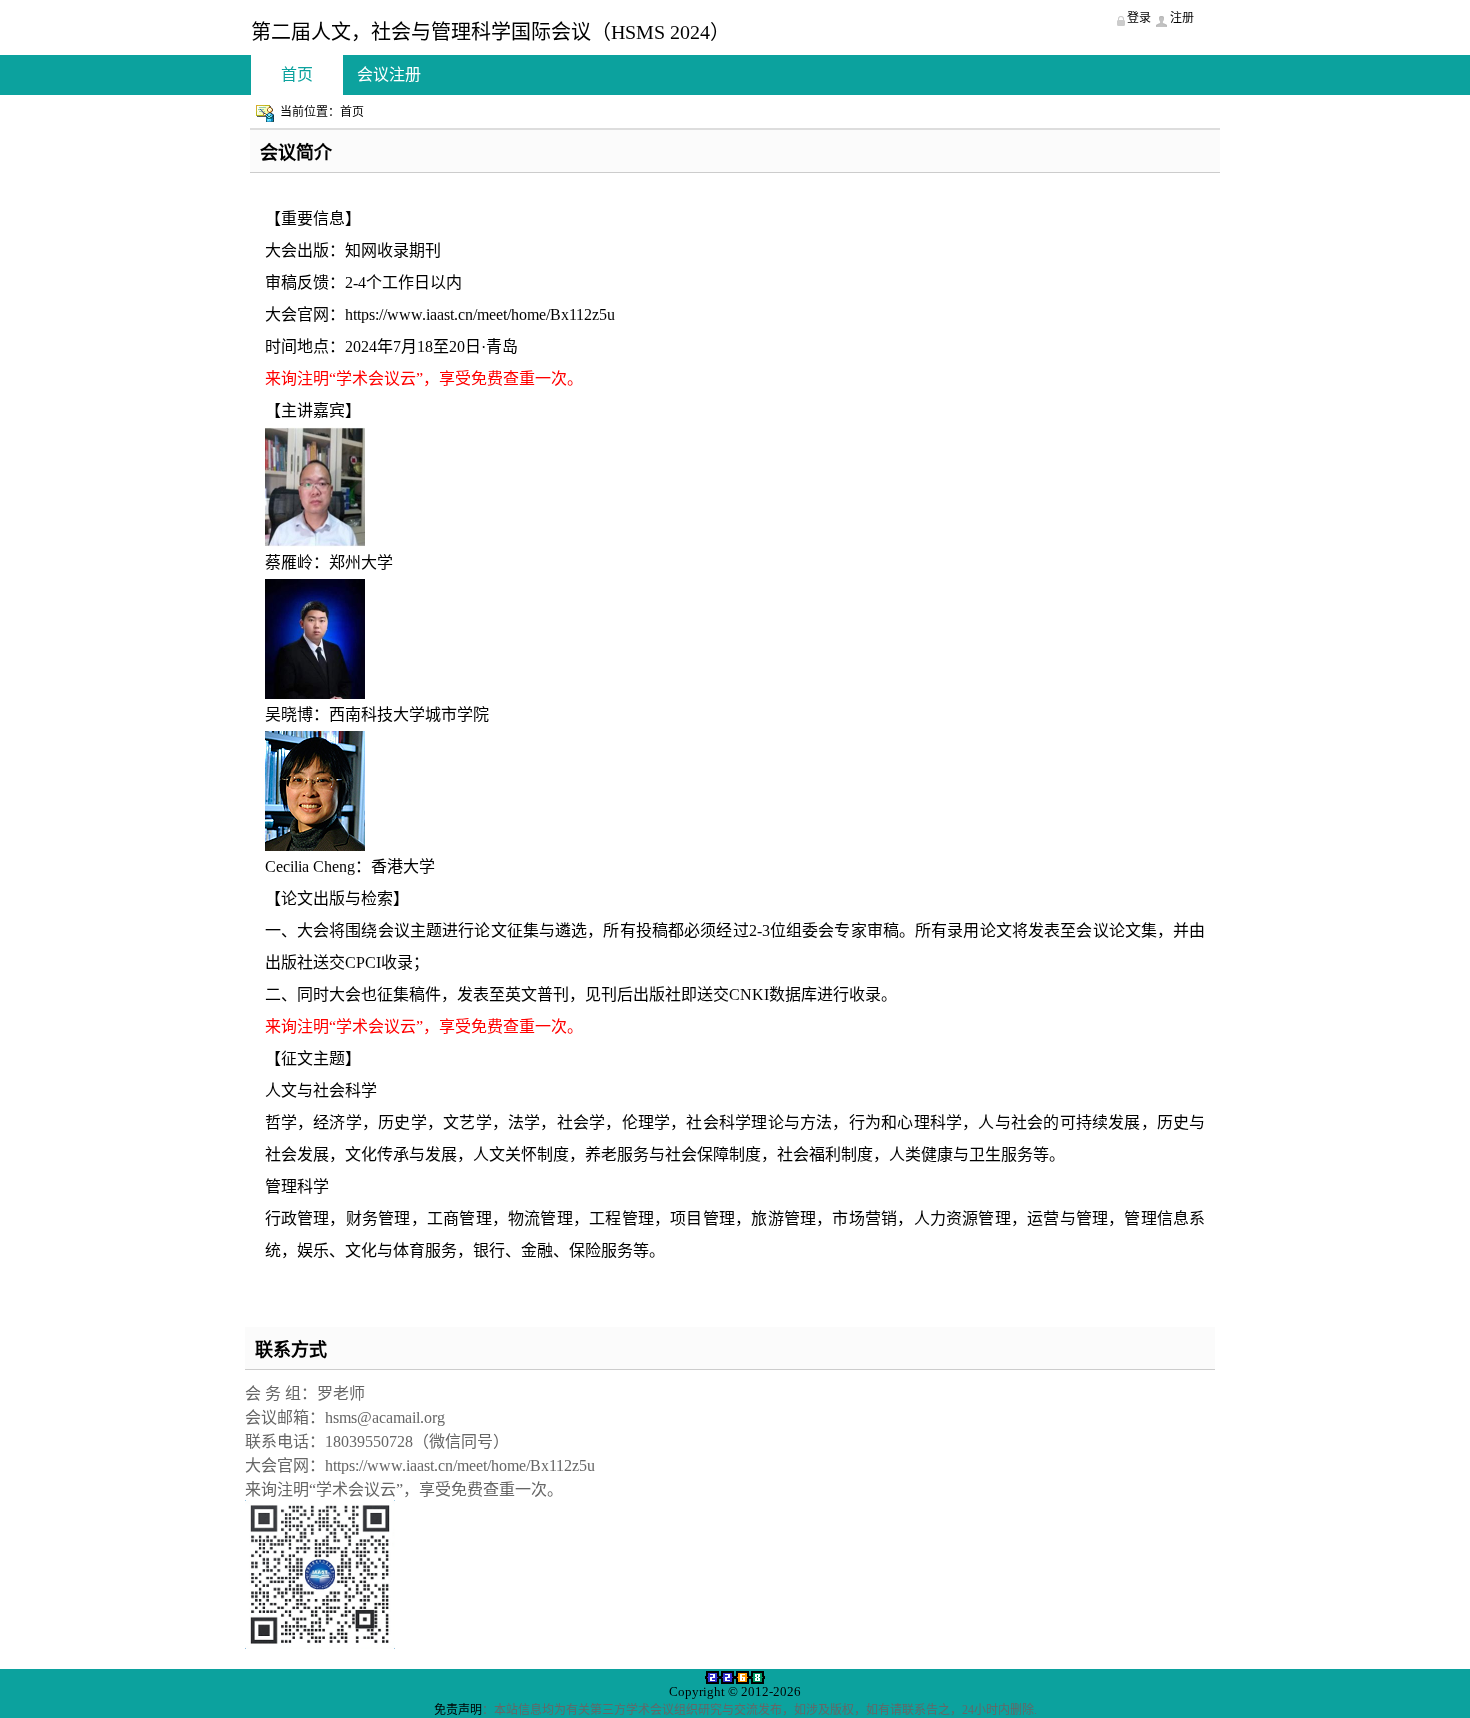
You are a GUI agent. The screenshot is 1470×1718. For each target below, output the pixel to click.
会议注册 (389, 74)
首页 (297, 74)
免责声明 (458, 1710)
